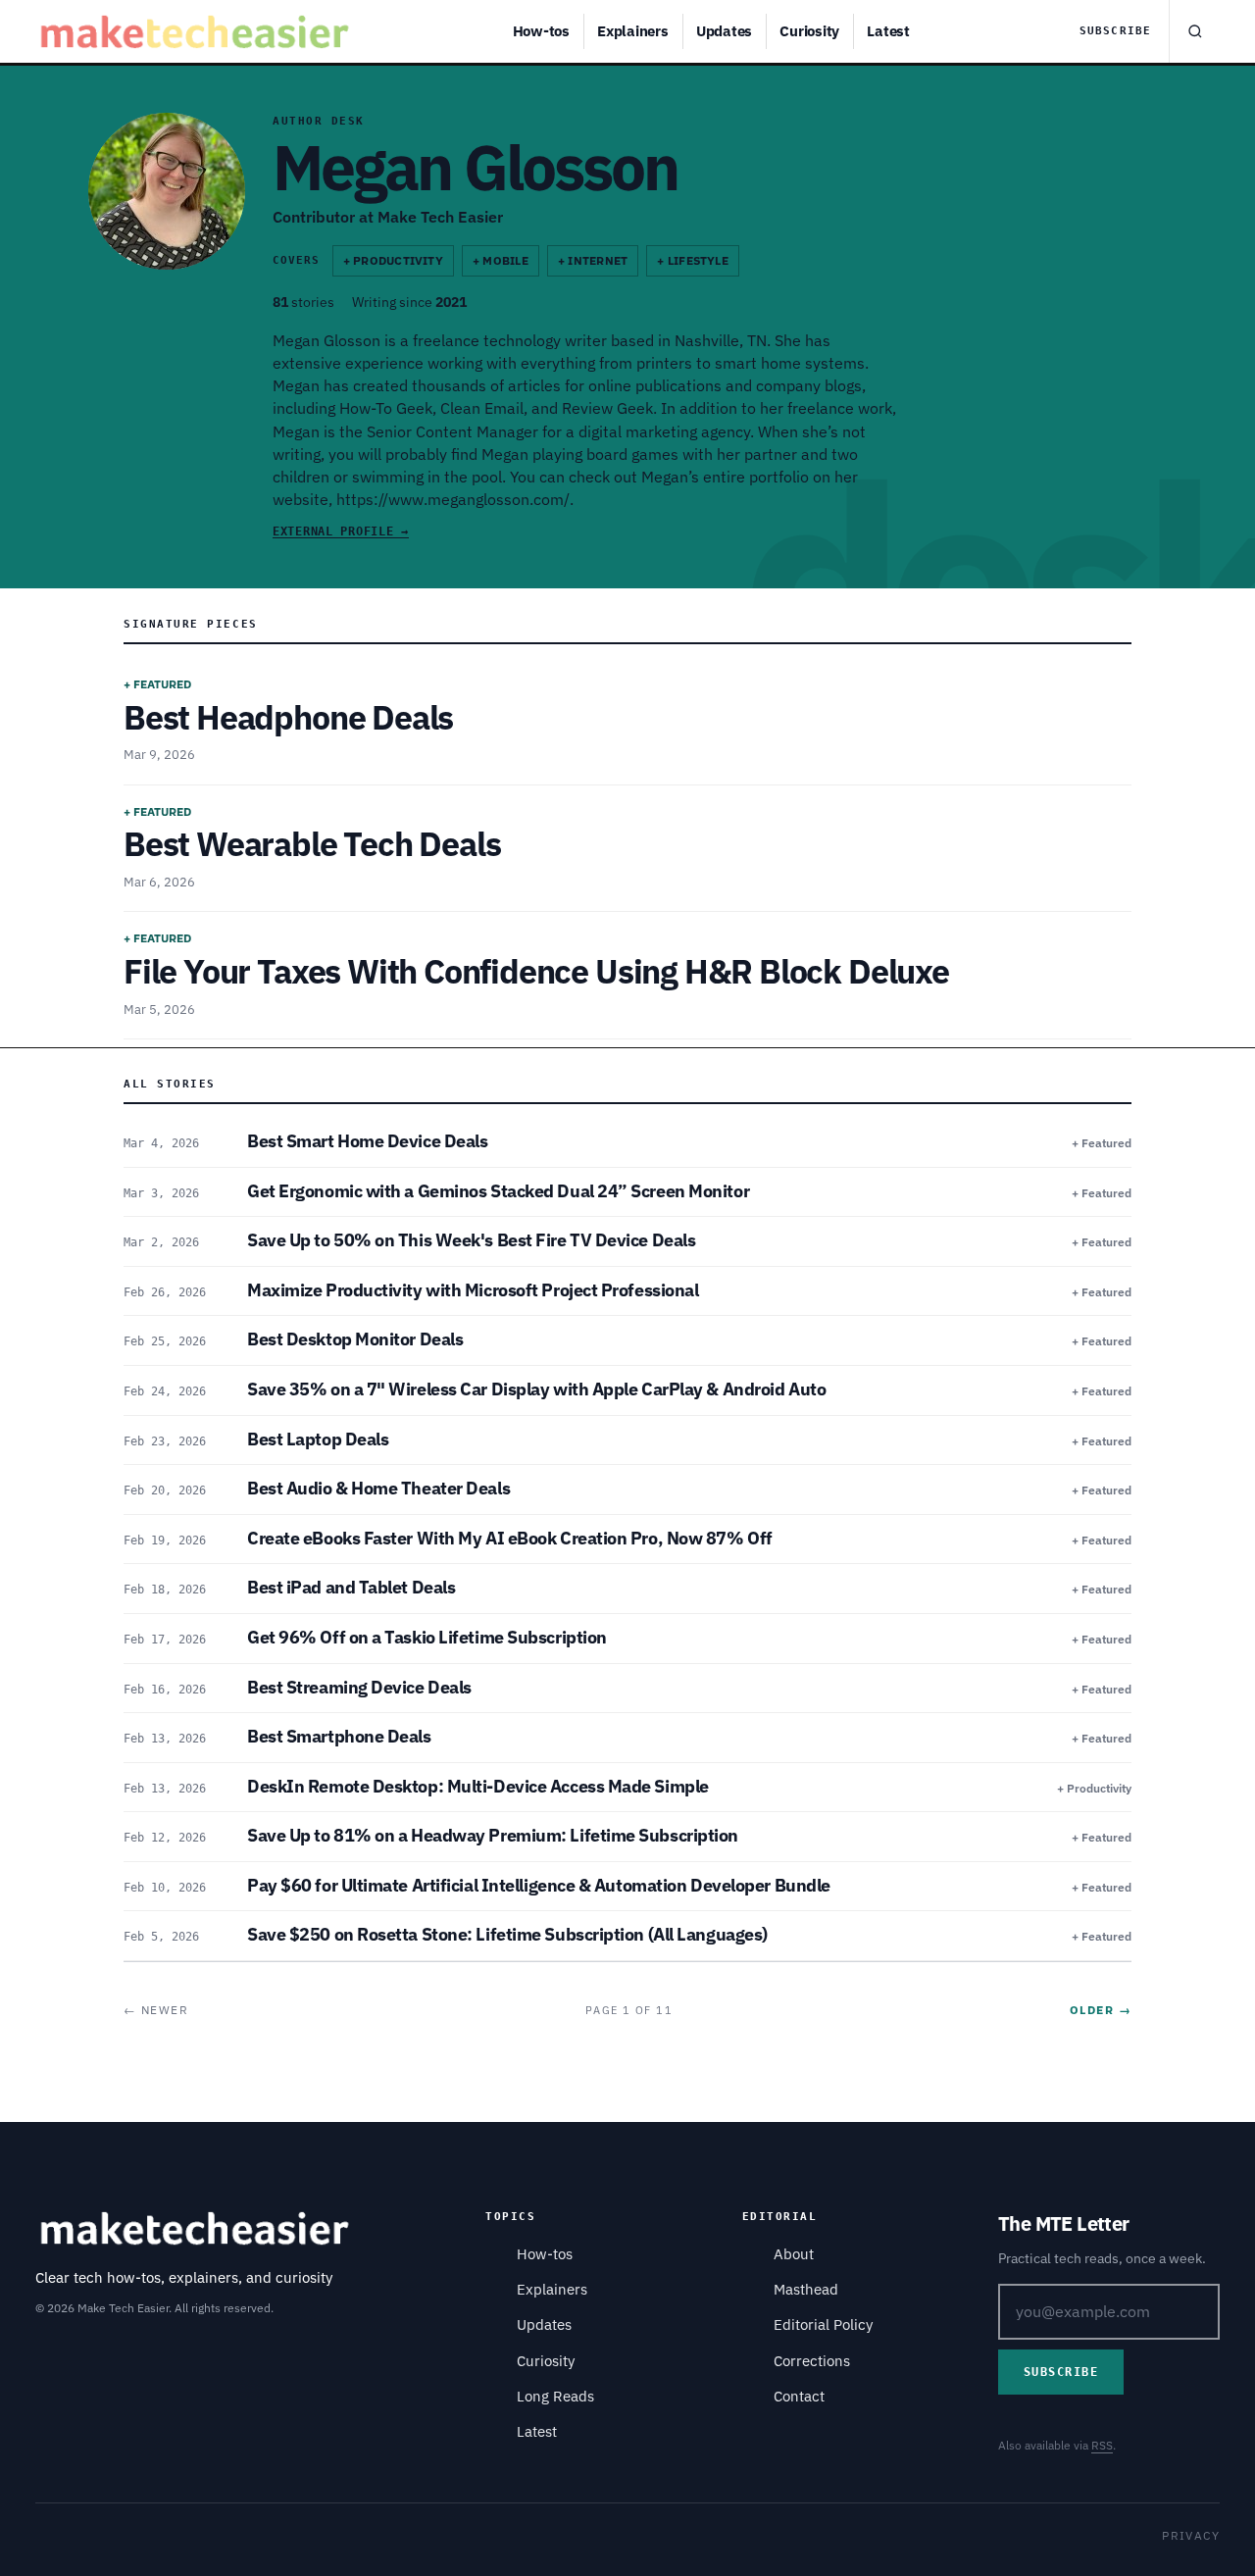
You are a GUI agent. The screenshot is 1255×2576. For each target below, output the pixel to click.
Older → (1101, 2010)
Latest (888, 31)
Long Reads (555, 2396)
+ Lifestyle (693, 260)
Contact (799, 2396)
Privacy (1191, 2535)
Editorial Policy (823, 2324)
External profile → (341, 531)
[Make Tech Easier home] (198, 31)
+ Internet (593, 260)
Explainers (633, 31)
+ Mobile (501, 260)
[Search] (1194, 31)
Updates (724, 31)
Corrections (812, 2361)
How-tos (541, 31)
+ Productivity (393, 260)
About (794, 2254)
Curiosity (809, 31)
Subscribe (1115, 31)
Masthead (806, 2289)
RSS (1102, 2445)
